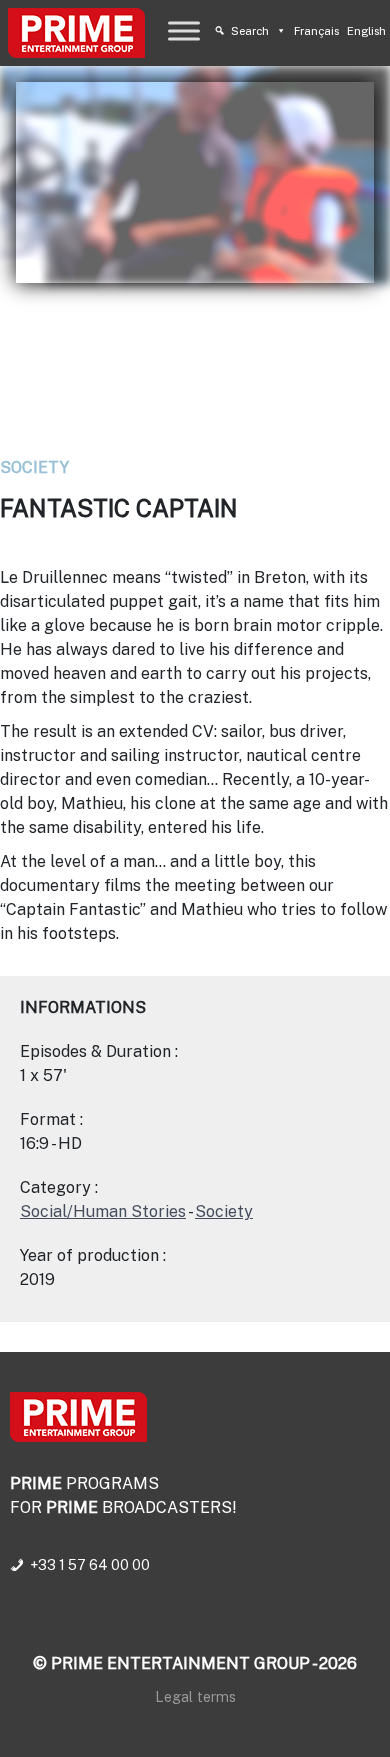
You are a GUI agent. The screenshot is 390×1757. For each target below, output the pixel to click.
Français (316, 31)
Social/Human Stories (103, 1211)
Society (34, 467)
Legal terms (195, 1696)
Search (250, 31)
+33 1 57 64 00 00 (90, 1565)
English (366, 31)
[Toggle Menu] (184, 30)
